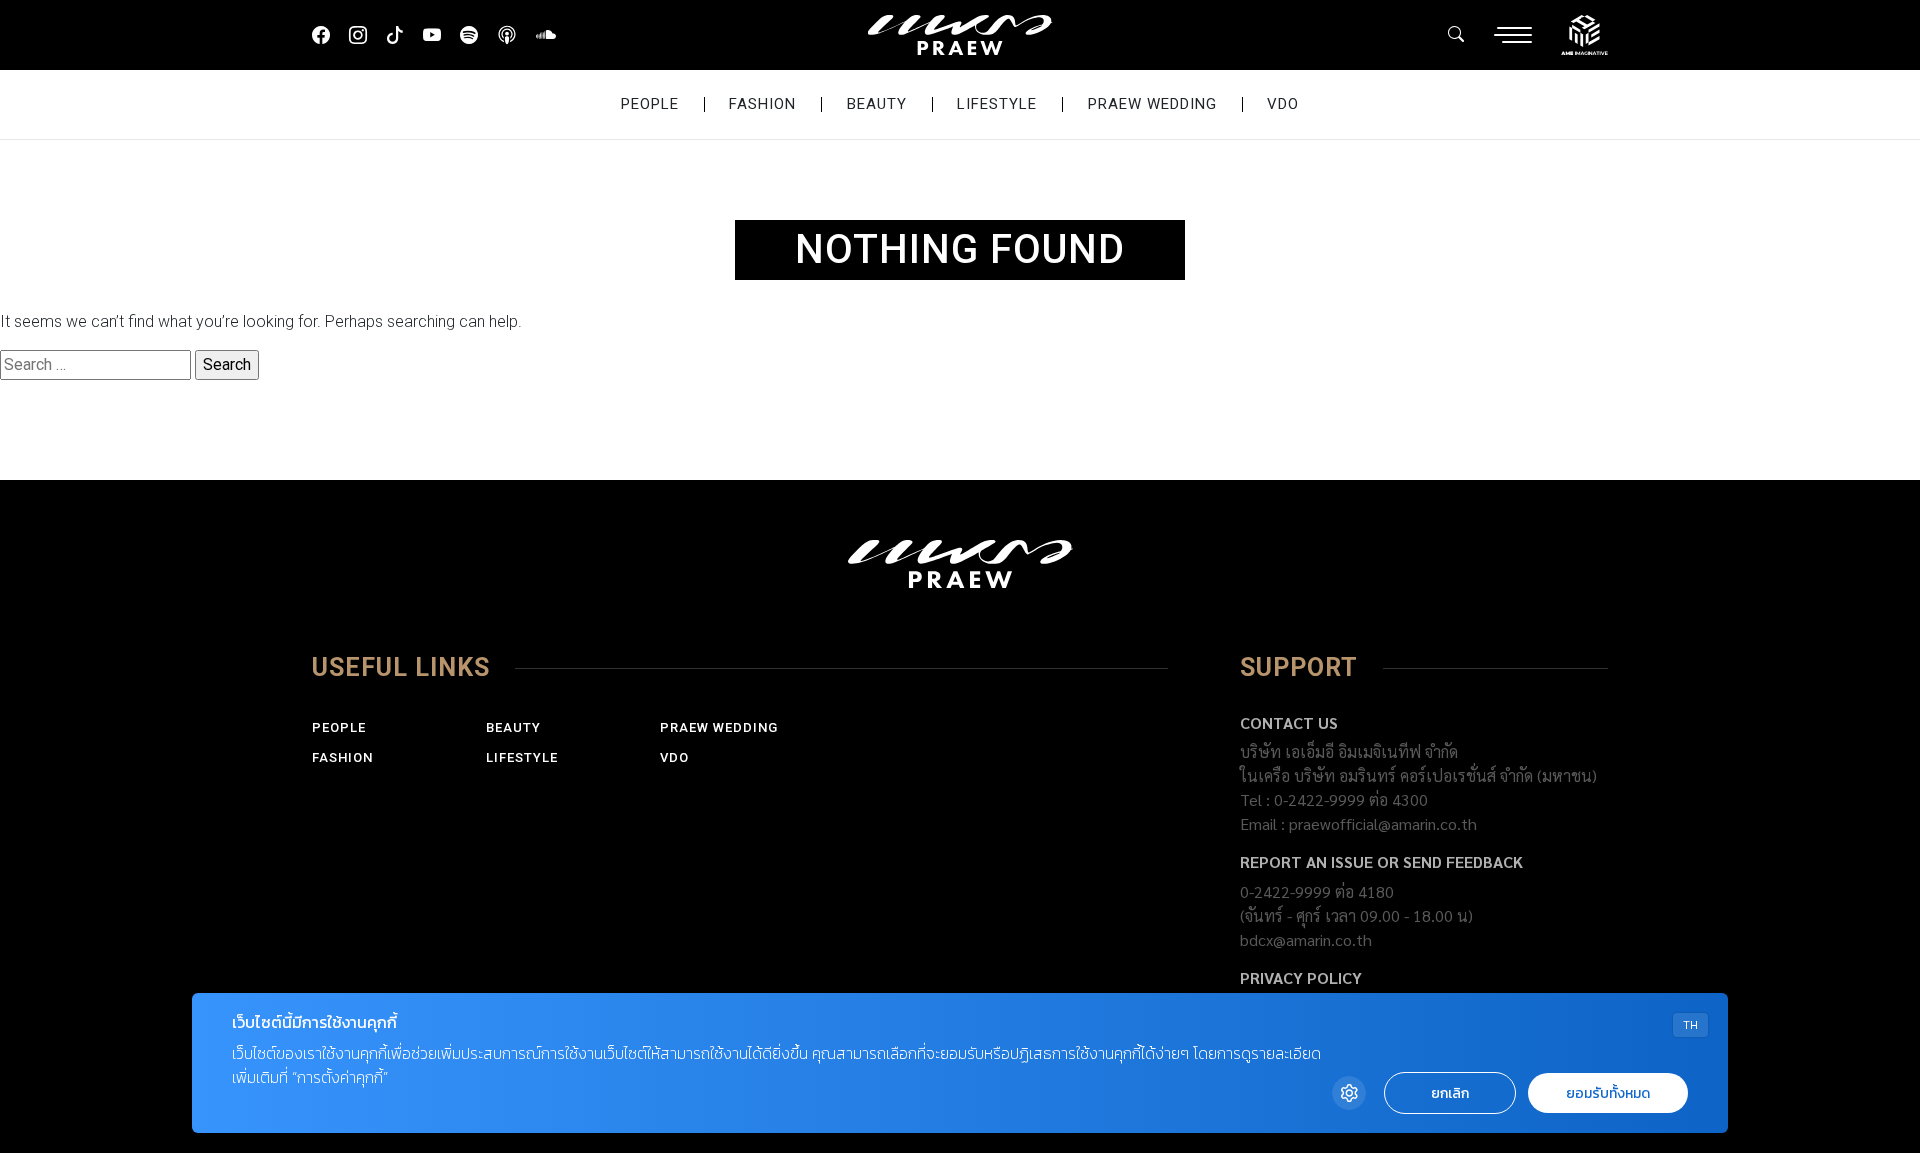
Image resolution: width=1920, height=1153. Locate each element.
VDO (1283, 104)
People (650, 104)
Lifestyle (997, 104)
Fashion (762, 104)
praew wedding (1152, 104)
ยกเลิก (1450, 1093)
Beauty (877, 104)
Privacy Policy (1301, 977)
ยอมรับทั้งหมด (1608, 1093)
